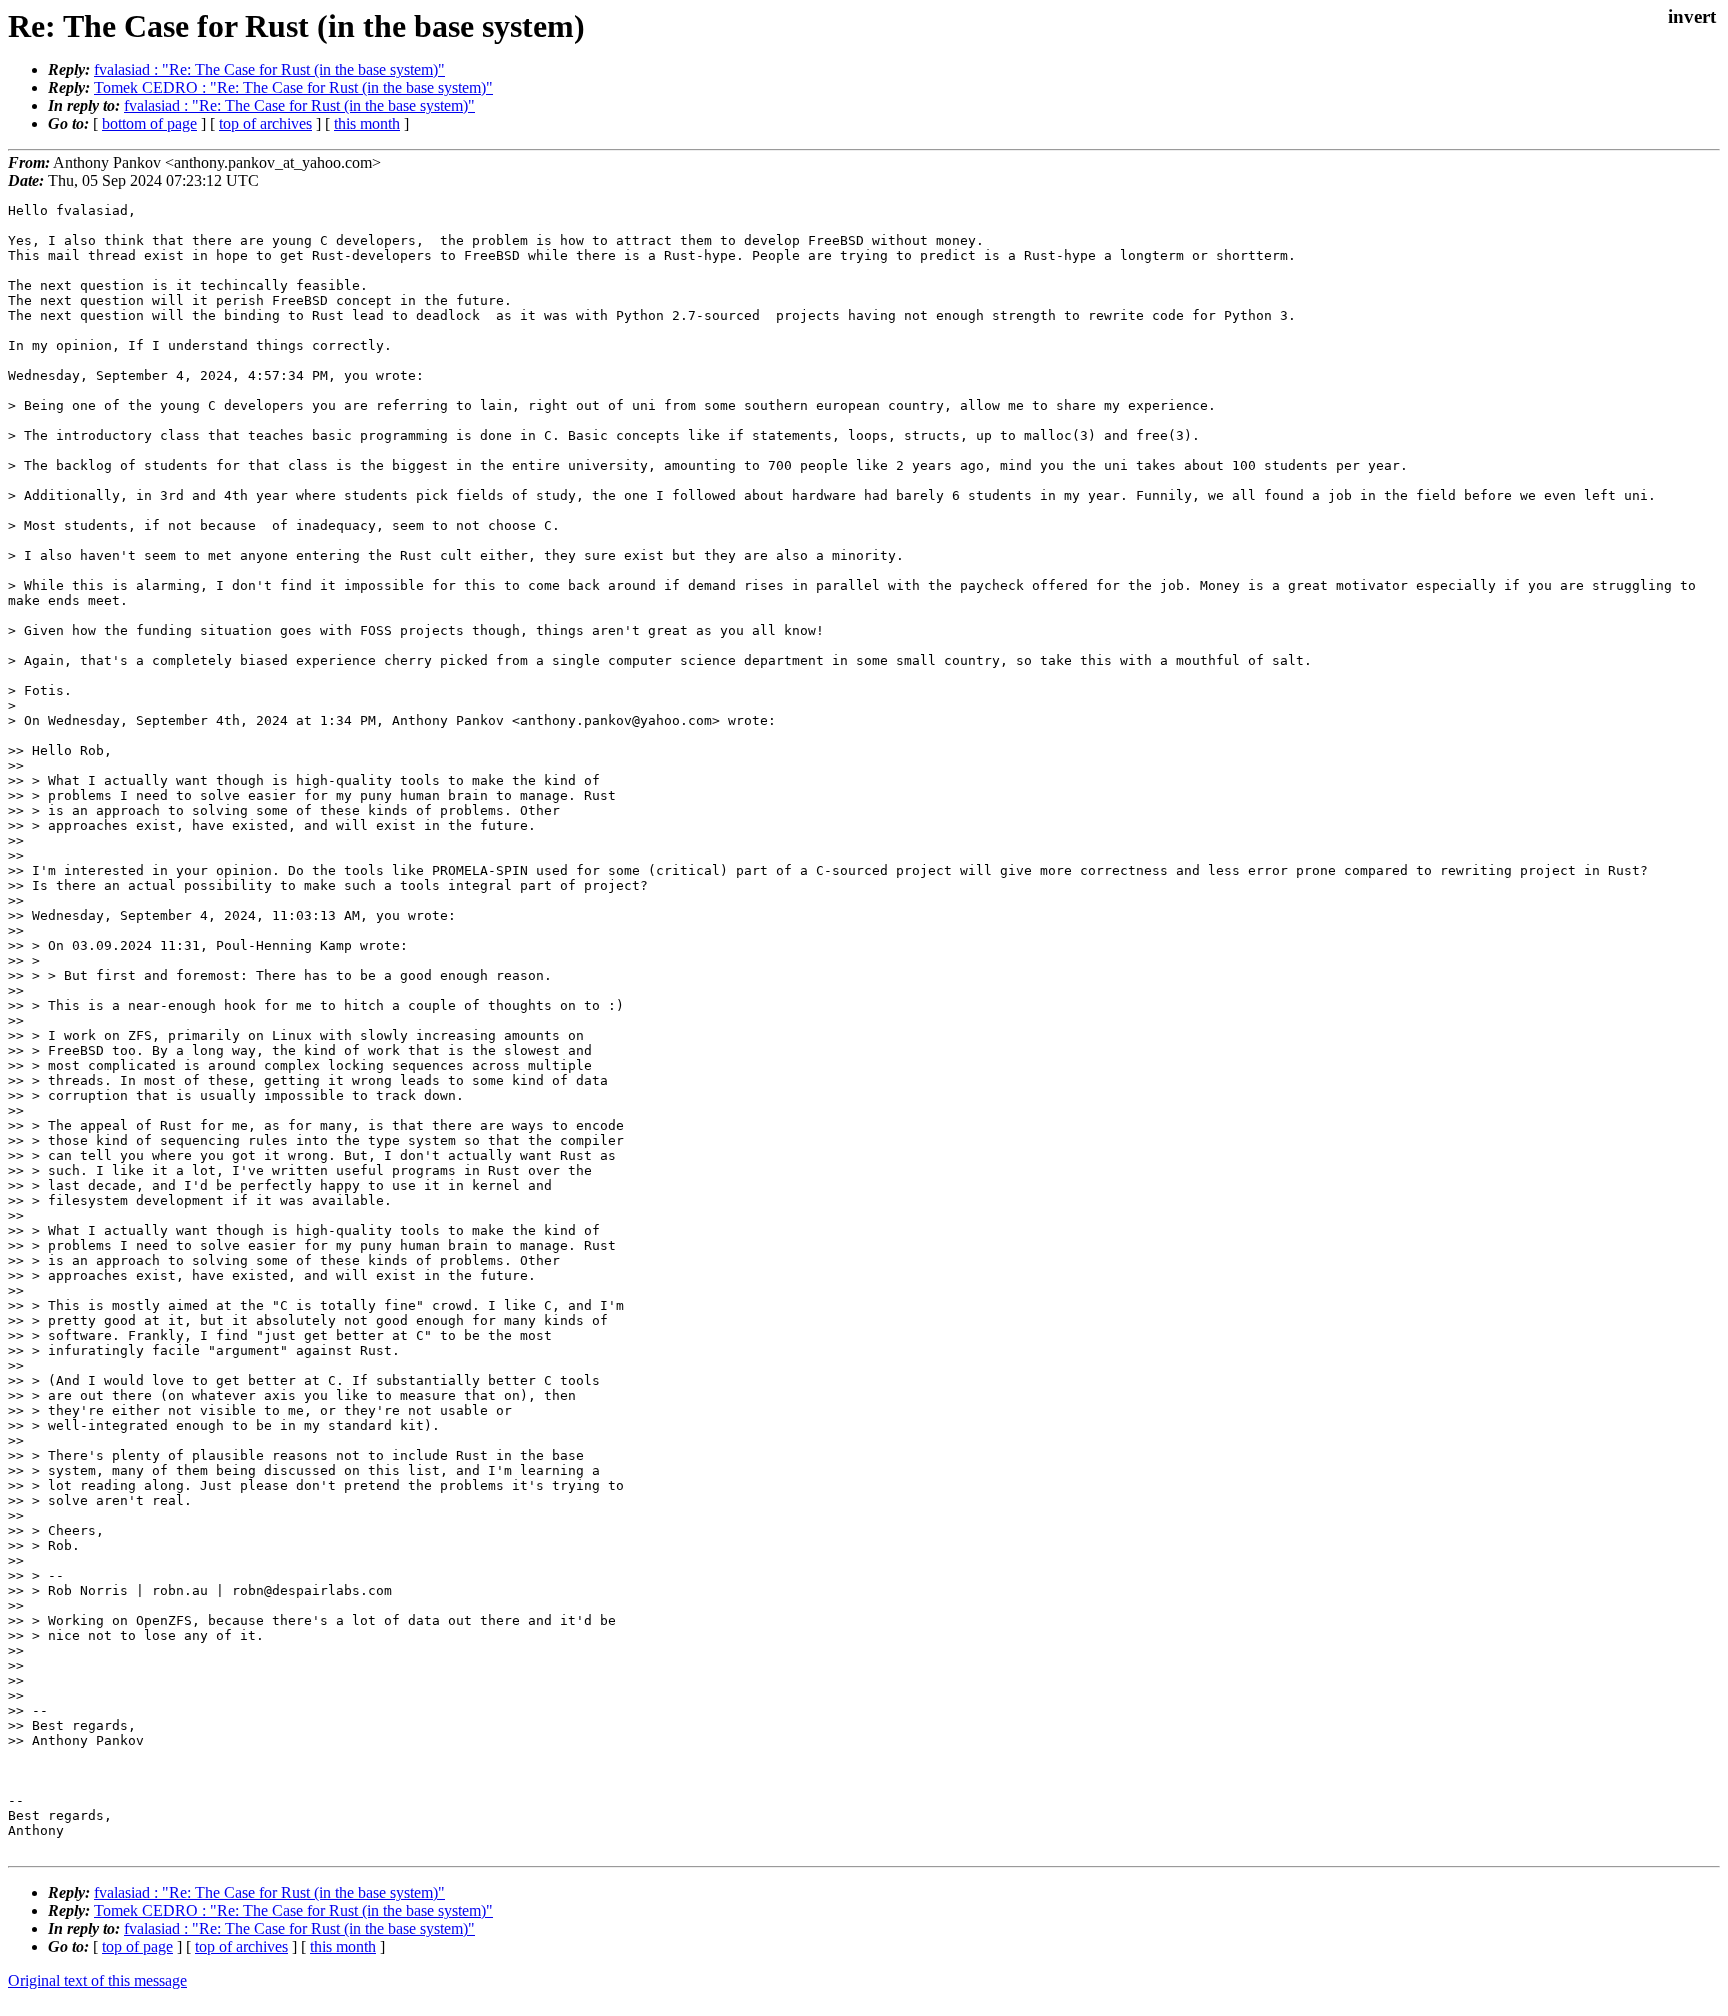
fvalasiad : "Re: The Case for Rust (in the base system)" (269, 69)
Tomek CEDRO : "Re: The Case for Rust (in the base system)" (293, 87)
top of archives (265, 123)
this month (367, 123)
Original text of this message (97, 1980)
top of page (137, 1946)
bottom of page (149, 123)
